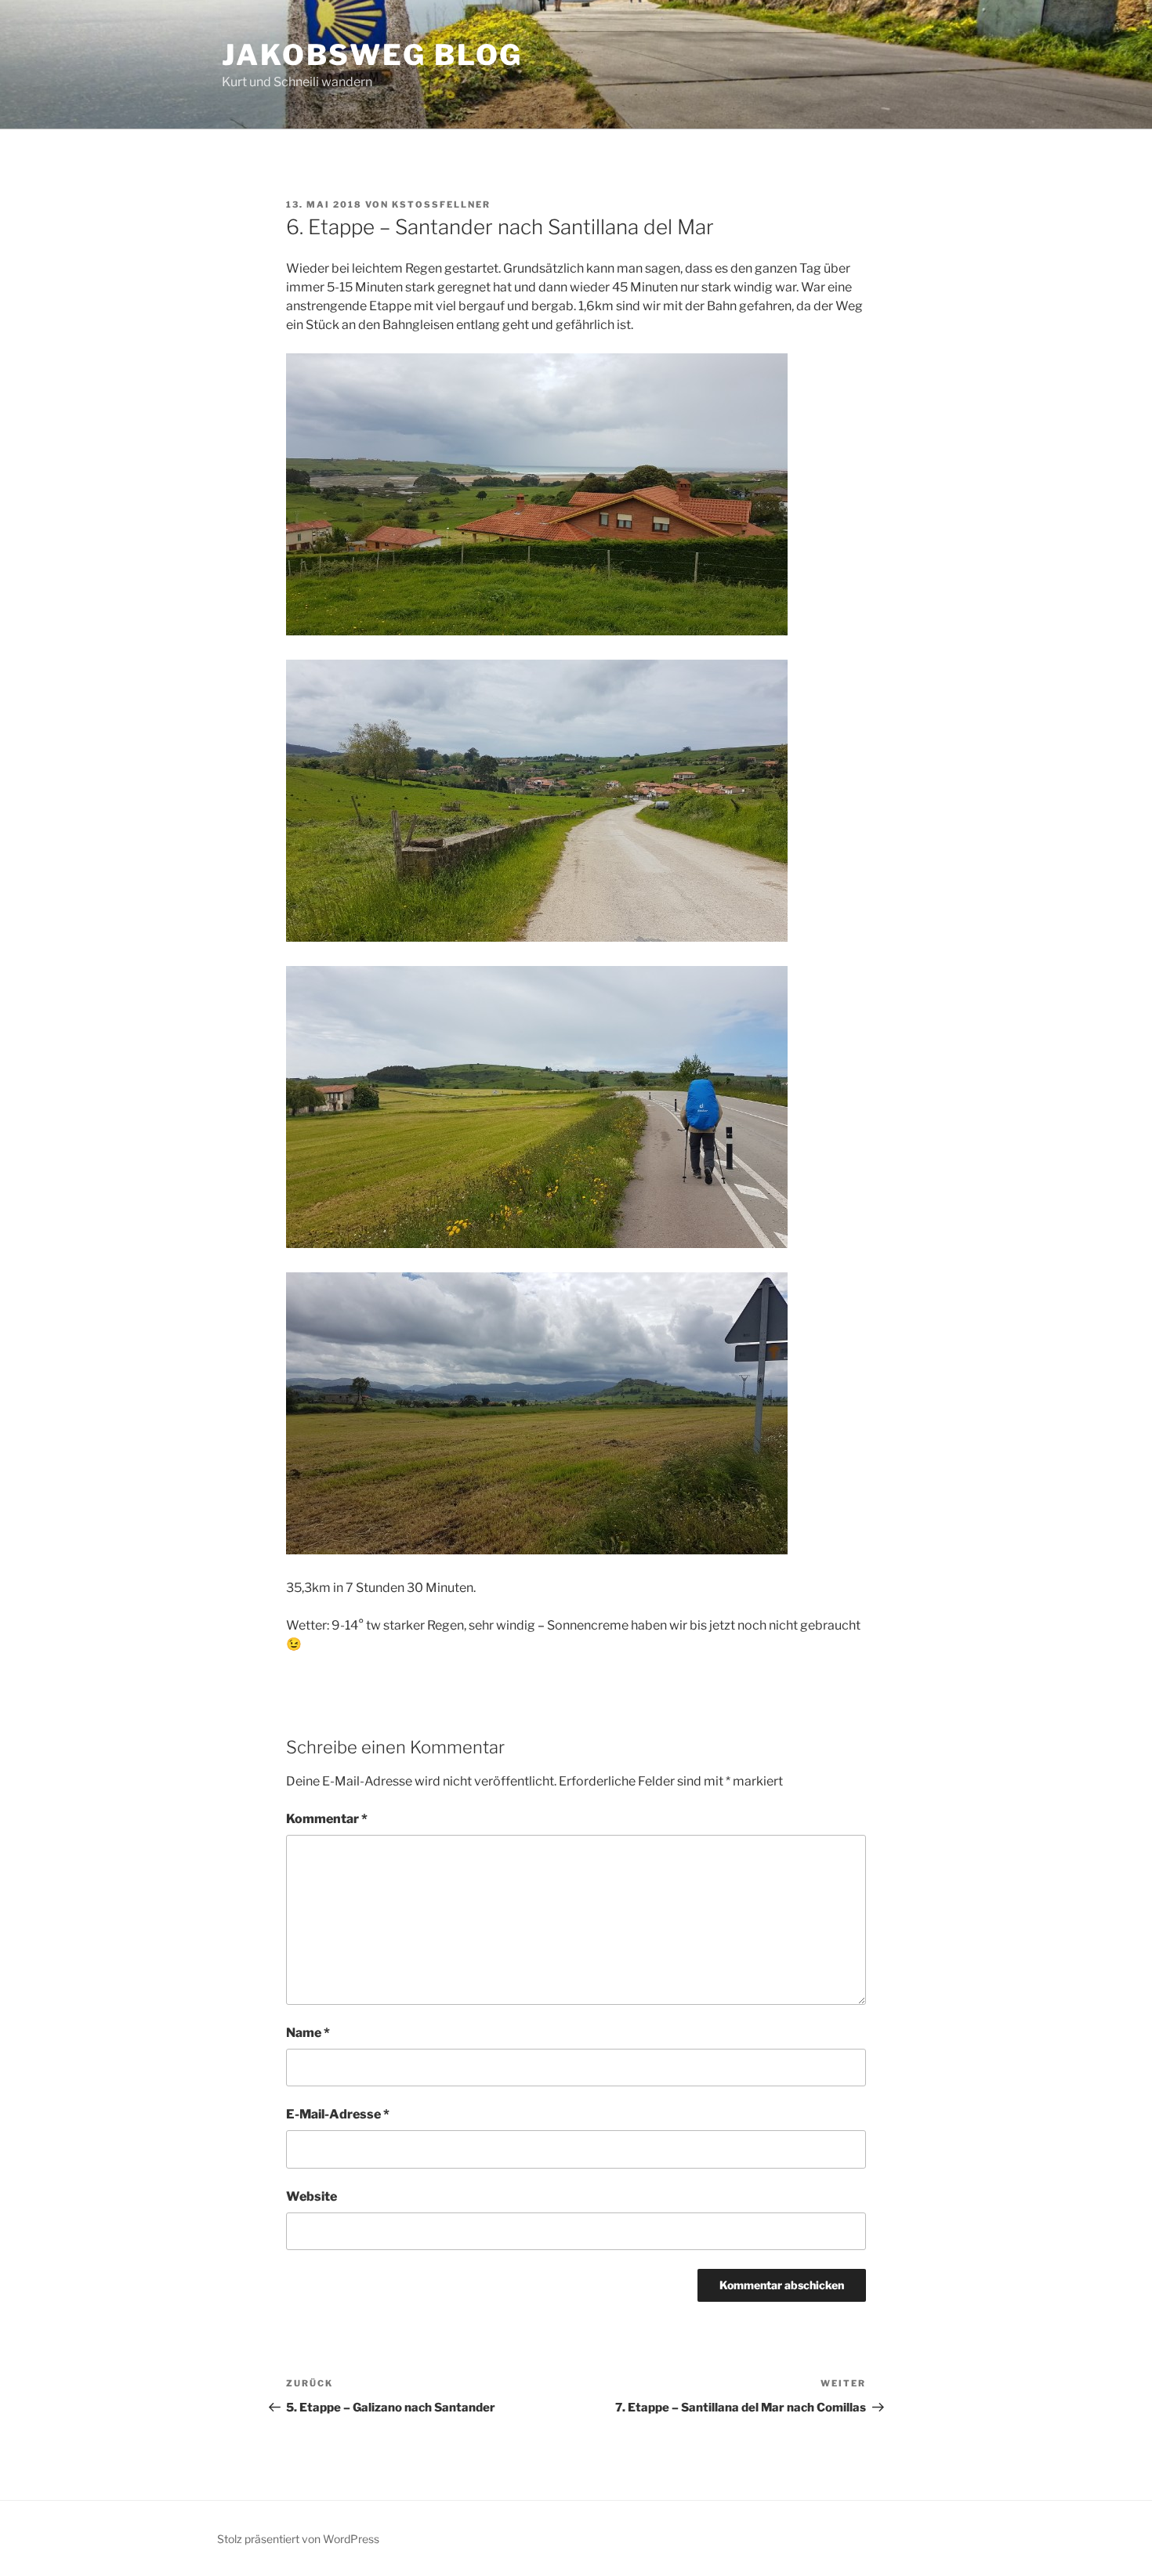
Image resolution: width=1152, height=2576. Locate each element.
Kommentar (327, 1819)
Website (312, 2196)
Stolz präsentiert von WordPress (298, 2539)
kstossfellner (441, 204)
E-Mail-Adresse (338, 2114)
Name (308, 2033)
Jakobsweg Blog (372, 55)
